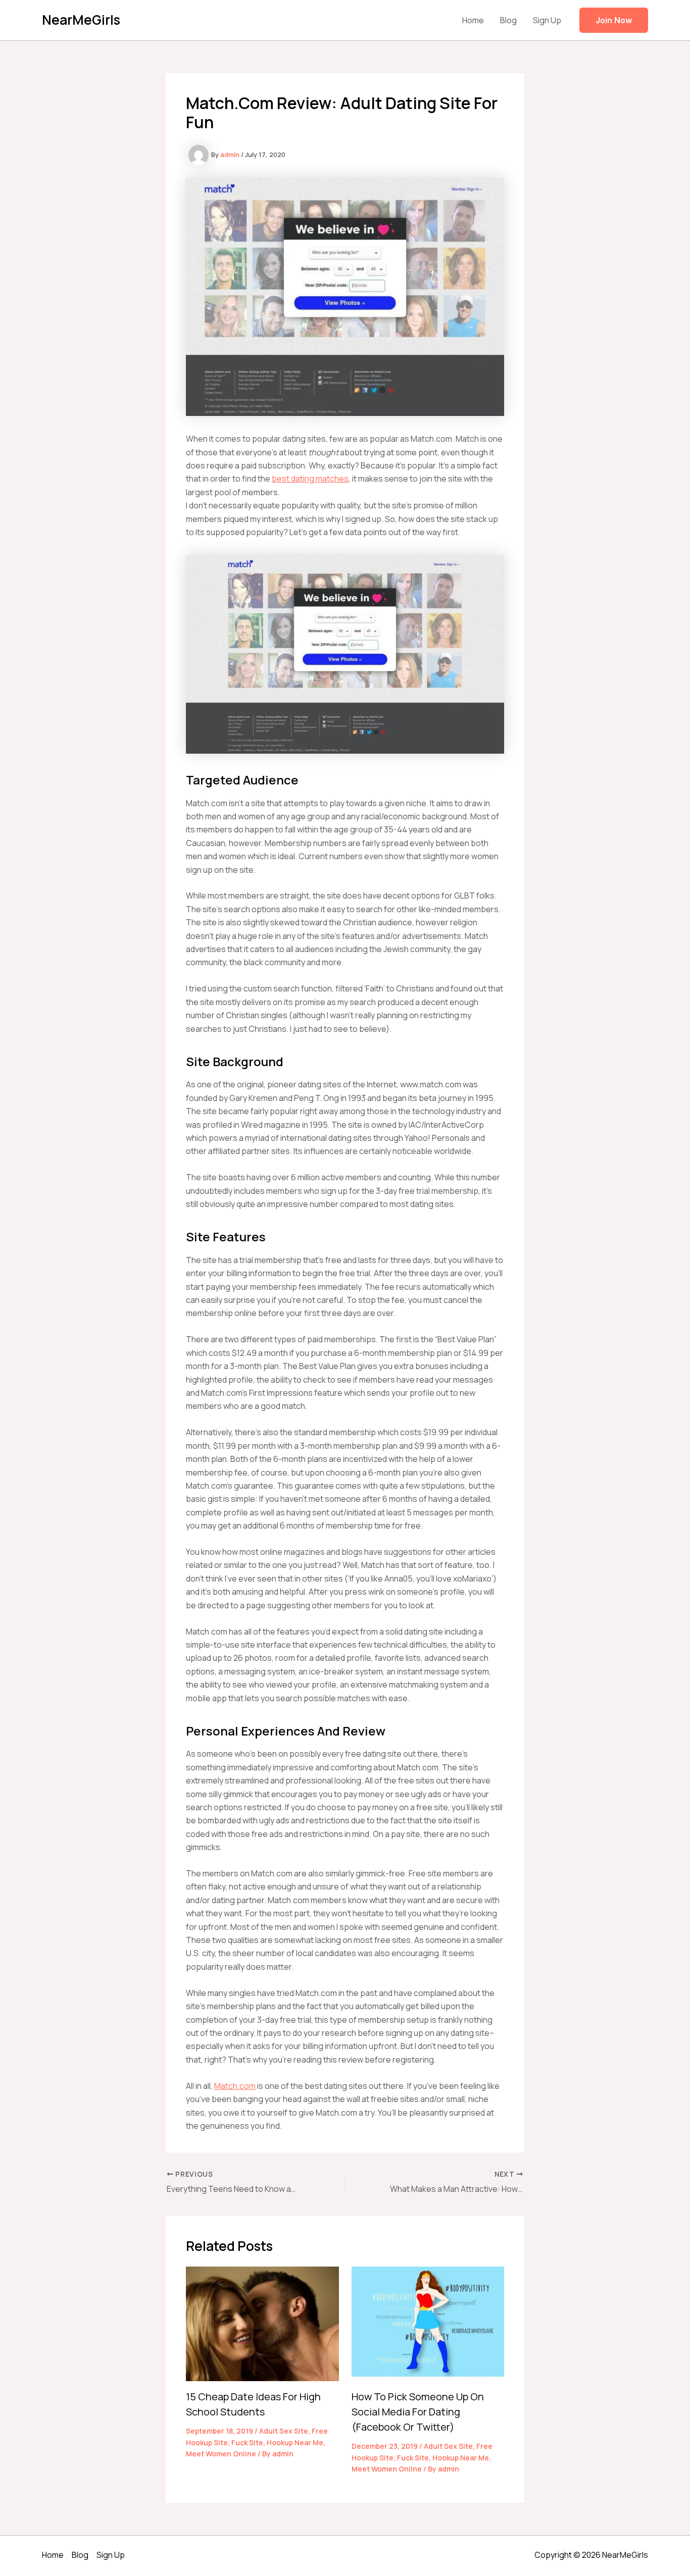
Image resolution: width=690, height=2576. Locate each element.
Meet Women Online (221, 2454)
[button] (614, 20)
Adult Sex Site (284, 2431)
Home (473, 20)
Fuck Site (247, 2442)
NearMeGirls (81, 20)
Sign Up (547, 20)
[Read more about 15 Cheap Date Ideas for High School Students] (262, 2323)
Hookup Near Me (295, 2442)
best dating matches (310, 479)
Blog (508, 20)
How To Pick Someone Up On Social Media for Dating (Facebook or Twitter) (418, 2412)
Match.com (235, 2086)
